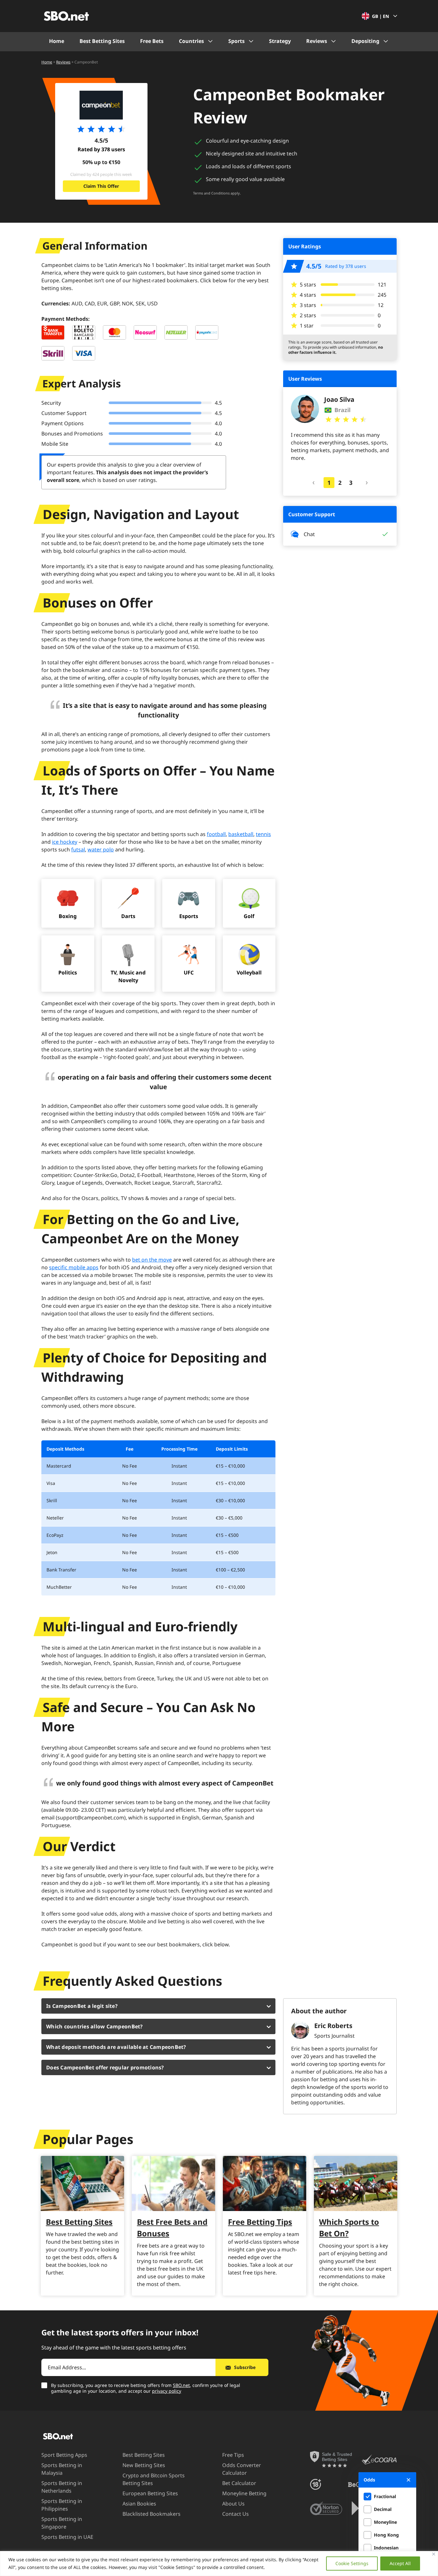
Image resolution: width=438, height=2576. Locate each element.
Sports (236, 41)
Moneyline (385, 2522)
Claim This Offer (101, 186)
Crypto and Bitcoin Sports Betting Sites (154, 2479)
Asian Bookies (139, 2504)
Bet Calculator (239, 2483)
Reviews (317, 41)
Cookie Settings (352, 2563)
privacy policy (167, 2391)
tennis (263, 834)
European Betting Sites (150, 2493)
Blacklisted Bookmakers (152, 2514)
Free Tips (233, 2455)
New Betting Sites (144, 2465)
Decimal (383, 2509)
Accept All (400, 2563)
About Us (233, 2504)
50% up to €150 (101, 162)
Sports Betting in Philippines (62, 2505)
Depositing (365, 41)
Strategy (280, 41)
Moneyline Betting (244, 2493)
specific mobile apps (74, 1267)
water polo (101, 849)
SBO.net (181, 2385)
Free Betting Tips (260, 2222)
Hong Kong (386, 2535)
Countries (191, 41)
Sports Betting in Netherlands (62, 2487)
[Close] (434, 2554)
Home (57, 41)
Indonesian (386, 2548)
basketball (241, 834)
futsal (78, 849)
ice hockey (65, 842)
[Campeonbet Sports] (101, 105)
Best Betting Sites (102, 41)
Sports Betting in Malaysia (62, 2469)
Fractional (385, 2496)
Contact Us (236, 2514)
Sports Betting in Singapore (62, 2523)
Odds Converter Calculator (242, 2469)
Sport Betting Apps (64, 2455)
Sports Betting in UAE (67, 2537)
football (216, 834)
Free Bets (152, 41)
